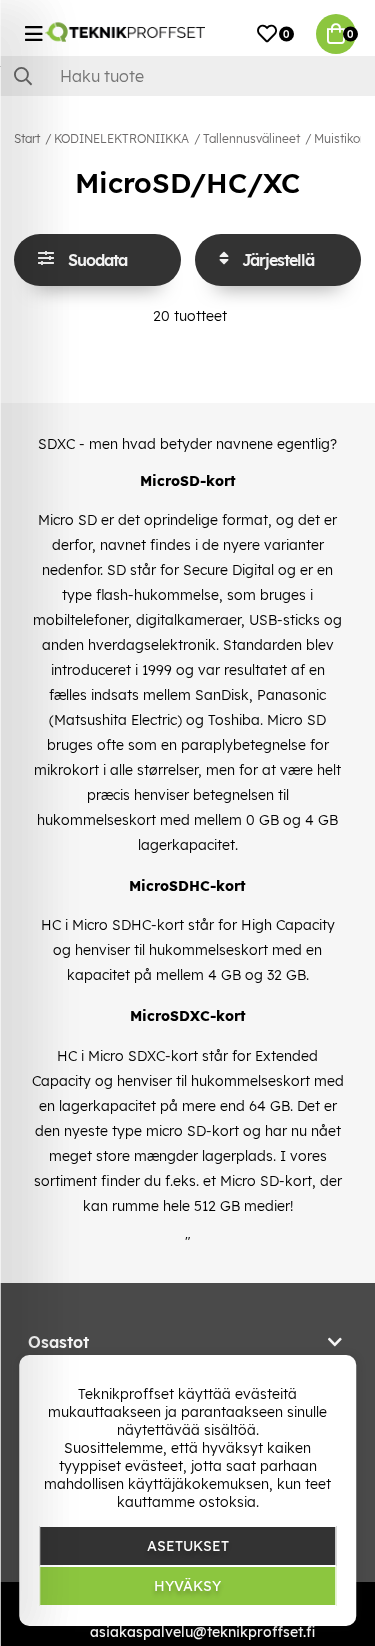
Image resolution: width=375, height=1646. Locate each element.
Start (27, 138)
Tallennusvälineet (251, 138)
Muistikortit (344, 138)
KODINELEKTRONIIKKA (121, 138)
